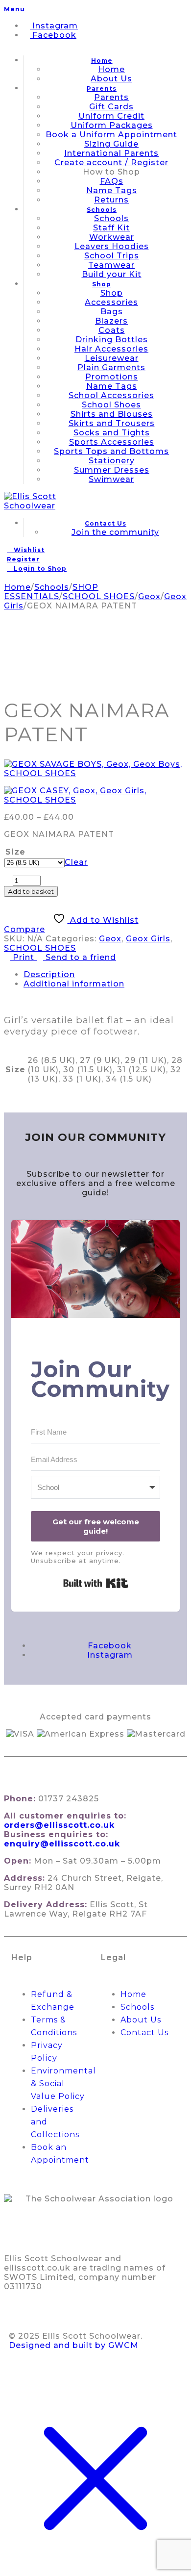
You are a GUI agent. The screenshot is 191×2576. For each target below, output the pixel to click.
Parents (102, 88)
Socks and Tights (112, 433)
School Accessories (111, 395)
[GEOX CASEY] (95, 795)
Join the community (115, 532)
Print (24, 957)
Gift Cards (111, 107)
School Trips (112, 256)
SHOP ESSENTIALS (51, 592)
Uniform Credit (111, 116)
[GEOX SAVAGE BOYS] (95, 769)
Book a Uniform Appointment (111, 135)
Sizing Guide (111, 144)
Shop (102, 284)
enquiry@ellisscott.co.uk (62, 1844)
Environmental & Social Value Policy (63, 2084)
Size (15, 852)
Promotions (112, 377)
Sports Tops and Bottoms (111, 451)
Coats (112, 330)
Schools (102, 210)
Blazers (111, 321)
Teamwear (111, 265)
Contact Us (106, 523)
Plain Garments (111, 367)
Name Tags (112, 190)
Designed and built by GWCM (74, 2345)
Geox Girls (148, 939)
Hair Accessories (111, 349)
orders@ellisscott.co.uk (59, 1825)
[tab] (105, 974)
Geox (149, 596)
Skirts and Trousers (112, 423)
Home (102, 61)
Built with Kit (96, 1583)
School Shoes (111, 405)
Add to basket (31, 891)
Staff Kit (111, 228)
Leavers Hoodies (112, 246)
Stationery (112, 461)
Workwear (112, 237)
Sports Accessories (112, 442)
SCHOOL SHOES (99, 596)
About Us (111, 79)
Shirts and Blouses (112, 414)
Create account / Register (111, 163)
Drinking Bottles (112, 340)
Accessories (111, 302)
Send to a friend (80, 957)
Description (49, 974)
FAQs (112, 181)
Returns (111, 200)
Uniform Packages (112, 125)
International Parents (111, 153)
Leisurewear (112, 358)
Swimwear (111, 479)
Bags (112, 312)
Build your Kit (112, 274)
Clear (76, 862)
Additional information (74, 984)
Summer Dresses (112, 470)
